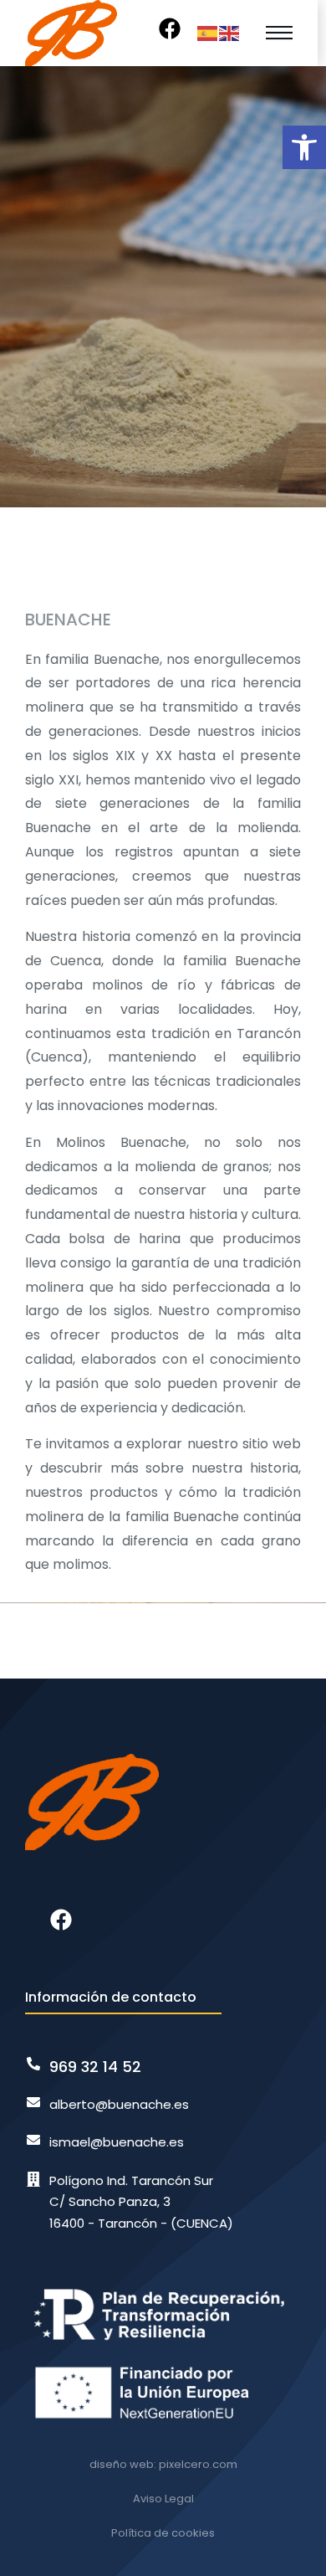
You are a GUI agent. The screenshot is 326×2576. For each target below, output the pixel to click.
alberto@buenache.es (119, 2104)
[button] (304, 147)
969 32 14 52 (95, 2067)
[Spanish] (208, 32)
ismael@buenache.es (117, 2142)
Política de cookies (163, 2533)
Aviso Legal (163, 2499)
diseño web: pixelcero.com (163, 2464)
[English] (230, 32)
